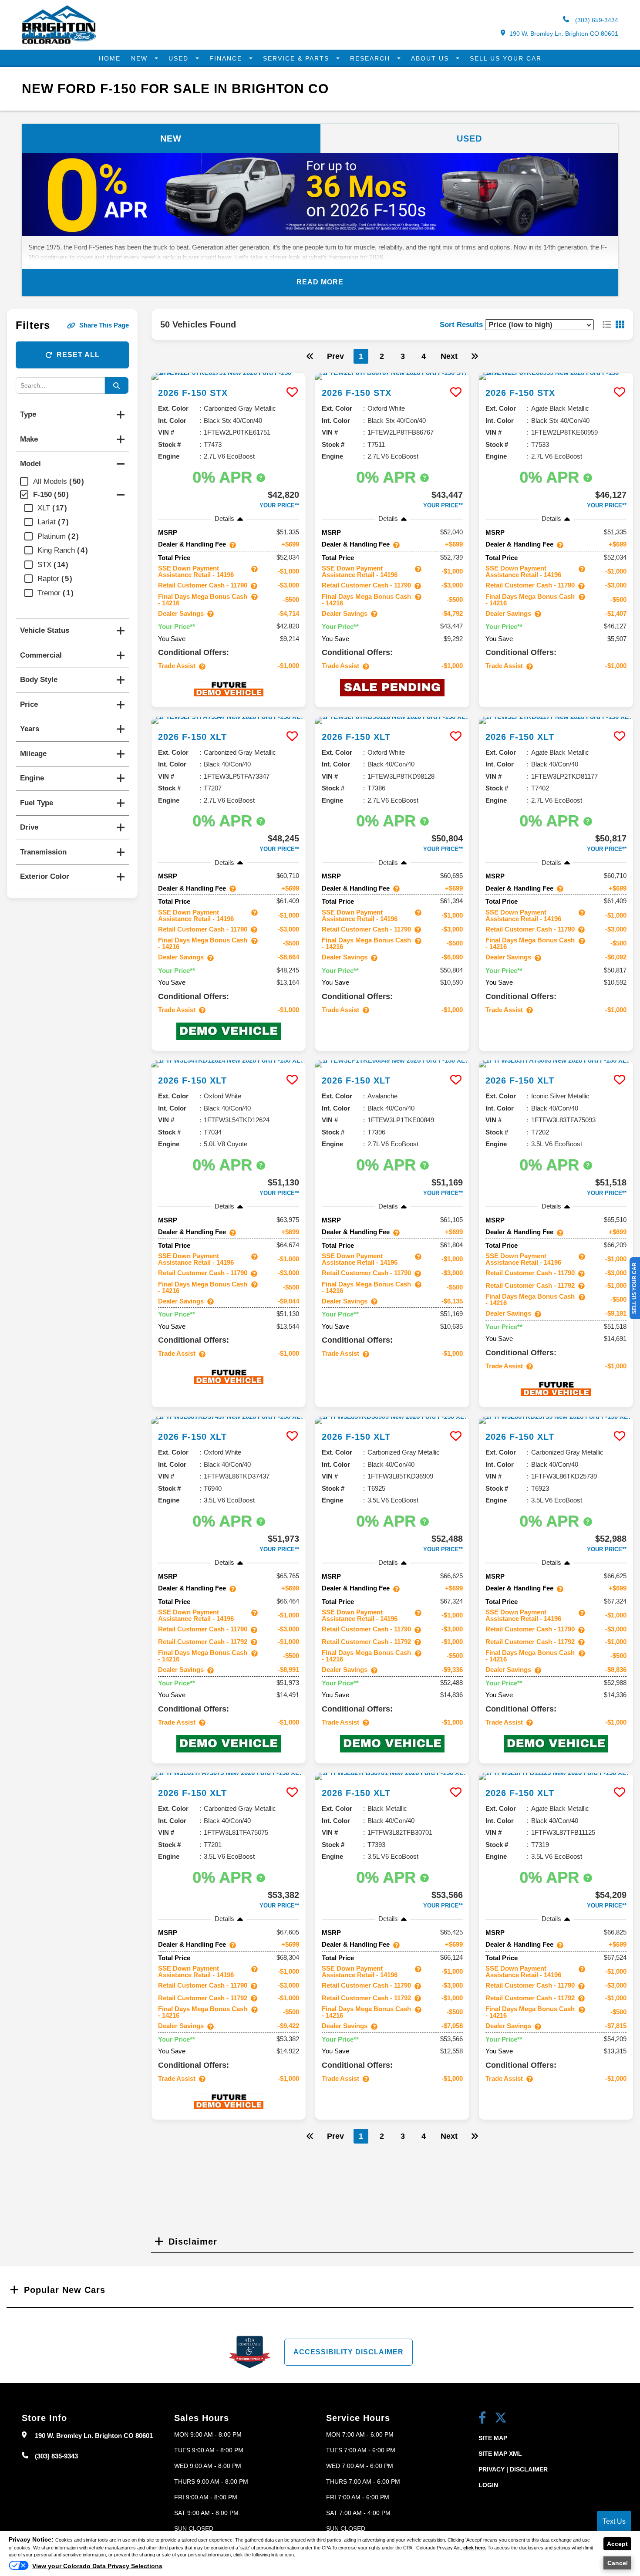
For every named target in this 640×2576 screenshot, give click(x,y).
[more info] (229, 376)
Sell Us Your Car (506, 58)
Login (488, 2485)
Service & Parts (297, 58)
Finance (227, 58)
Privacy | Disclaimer (513, 2469)
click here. (475, 2548)
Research (371, 58)
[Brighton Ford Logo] (59, 42)
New (141, 58)
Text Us (614, 2521)
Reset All (78, 355)
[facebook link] (482, 2419)
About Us (431, 58)
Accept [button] (617, 2544)
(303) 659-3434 (596, 20)
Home (110, 58)
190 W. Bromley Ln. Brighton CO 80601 (564, 34)
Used (180, 58)
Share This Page (104, 325)
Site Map (493, 2438)
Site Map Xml (500, 2454)
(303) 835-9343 (56, 2456)
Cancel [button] (618, 2563)
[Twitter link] (501, 2419)
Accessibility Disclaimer (349, 2352)
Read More (320, 282)
